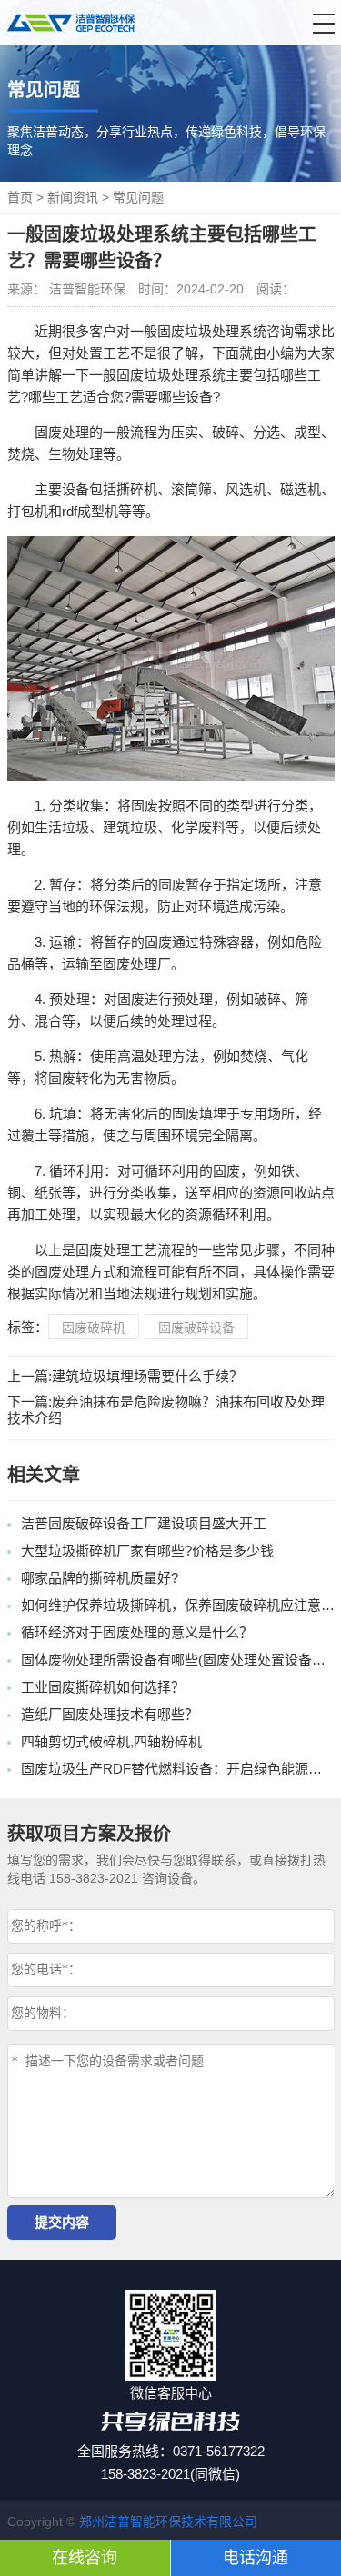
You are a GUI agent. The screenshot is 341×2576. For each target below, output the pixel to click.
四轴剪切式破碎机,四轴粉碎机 (111, 1741)
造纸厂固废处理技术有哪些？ (110, 1714)
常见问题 (138, 197)
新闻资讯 (73, 197)
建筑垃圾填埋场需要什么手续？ (147, 1376)
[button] (324, 24)
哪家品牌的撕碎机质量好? (100, 1578)
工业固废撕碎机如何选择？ (103, 1687)
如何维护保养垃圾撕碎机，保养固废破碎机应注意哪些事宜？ (178, 1605)
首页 (20, 197)
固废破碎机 (94, 1328)
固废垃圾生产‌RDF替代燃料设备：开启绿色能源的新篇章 (178, 1769)
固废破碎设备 (196, 1328)
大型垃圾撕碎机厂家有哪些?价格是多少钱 (147, 1551)
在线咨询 (85, 2558)
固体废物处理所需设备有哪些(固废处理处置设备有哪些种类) (178, 1660)
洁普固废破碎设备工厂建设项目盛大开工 (144, 1523)
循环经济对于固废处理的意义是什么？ (137, 1632)
